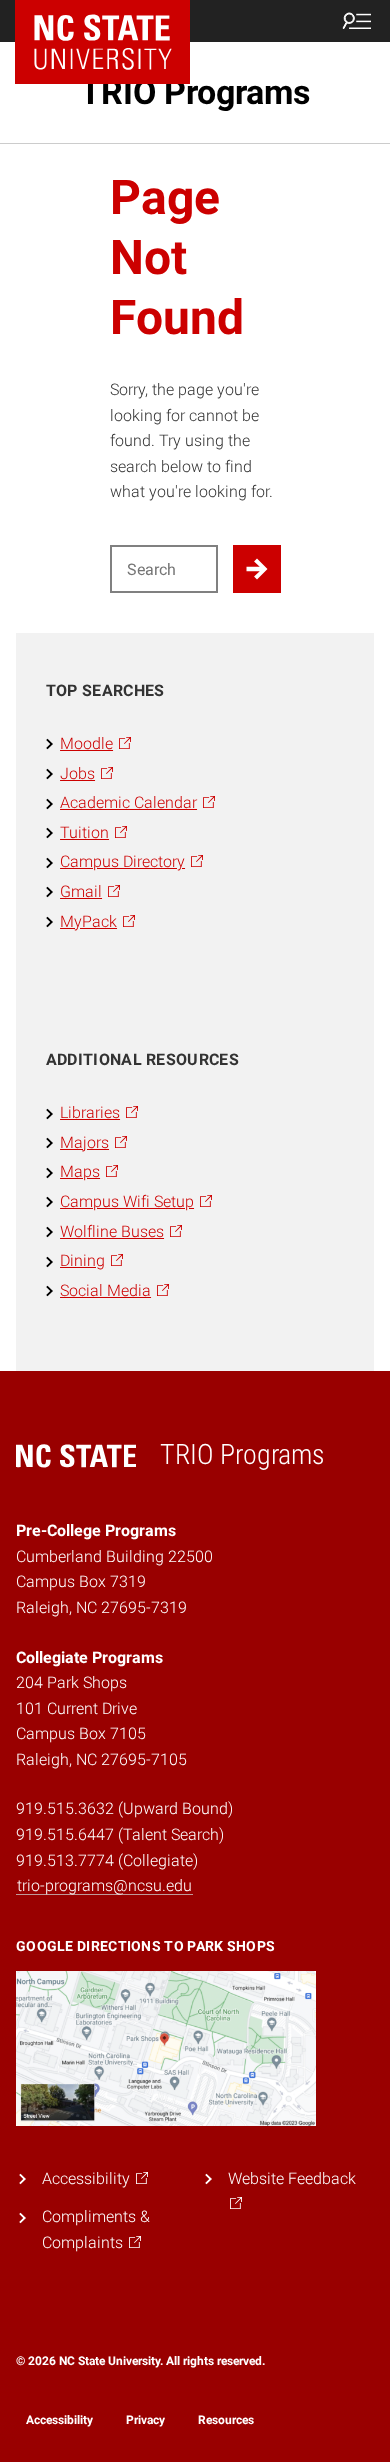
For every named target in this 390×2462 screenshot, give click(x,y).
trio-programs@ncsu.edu (104, 1885)
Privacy (145, 2420)
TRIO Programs (195, 92)
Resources (226, 2420)
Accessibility (59, 2420)
